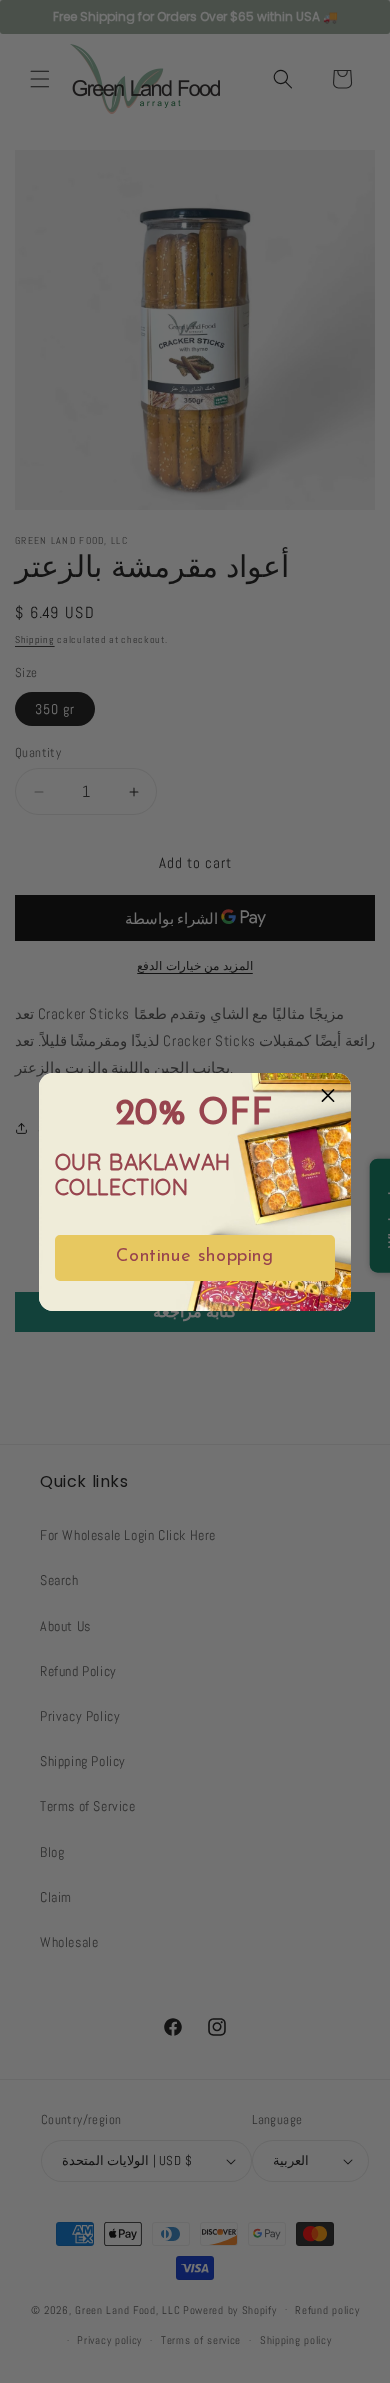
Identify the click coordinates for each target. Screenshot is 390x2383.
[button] (328, 1096)
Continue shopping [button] (194, 1257)
